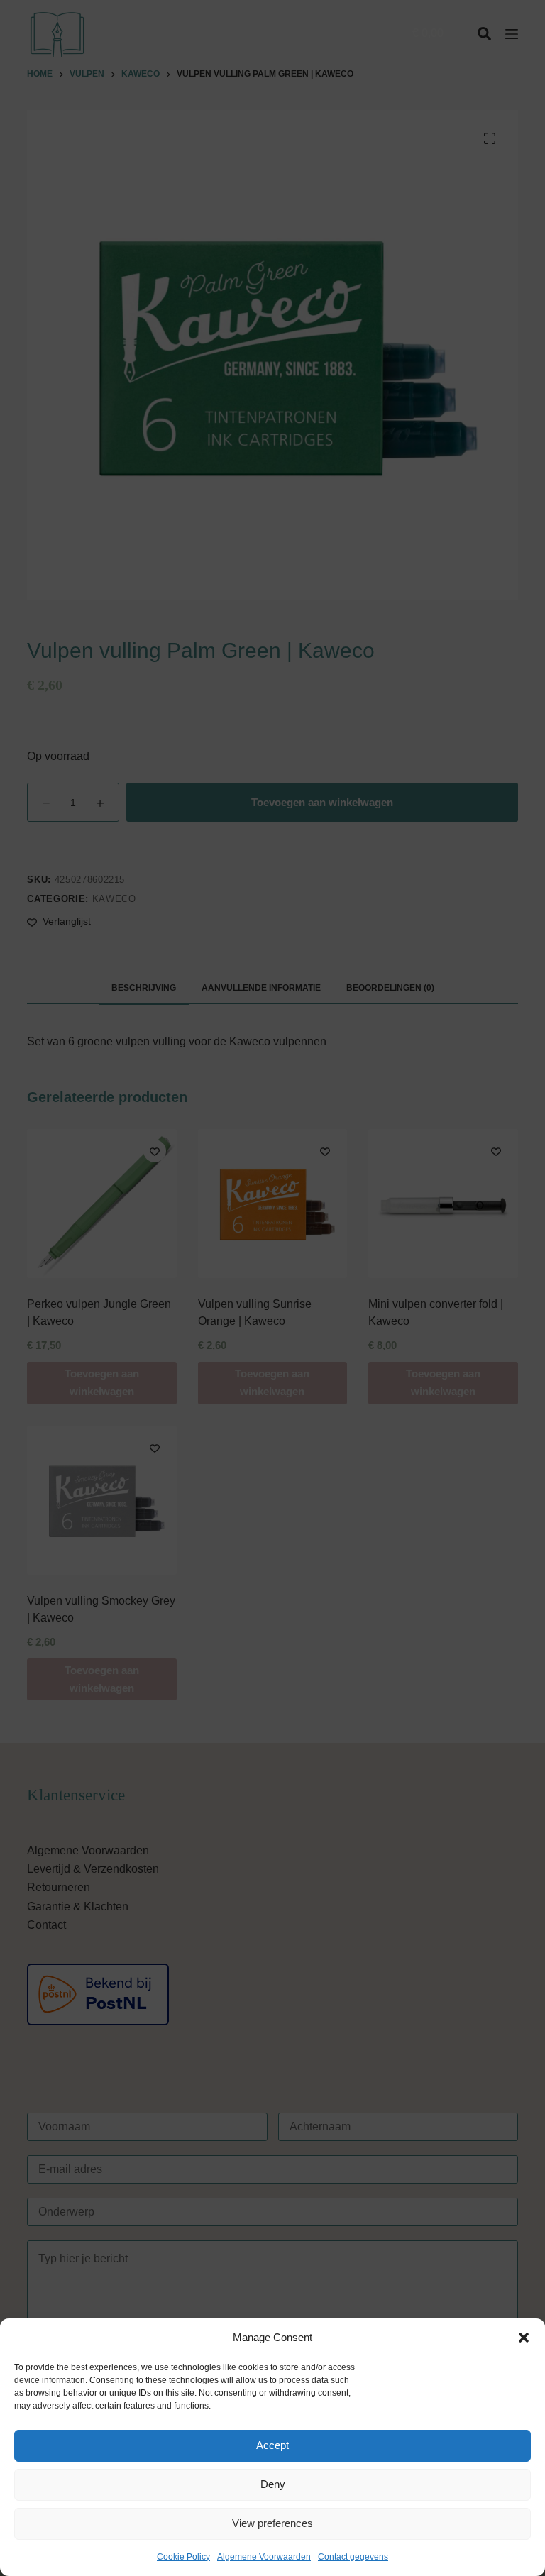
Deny (273, 2484)
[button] (524, 2338)
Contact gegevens (353, 2557)
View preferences (272, 2523)
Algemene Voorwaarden (264, 2557)
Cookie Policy (183, 2557)
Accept (272, 2445)
